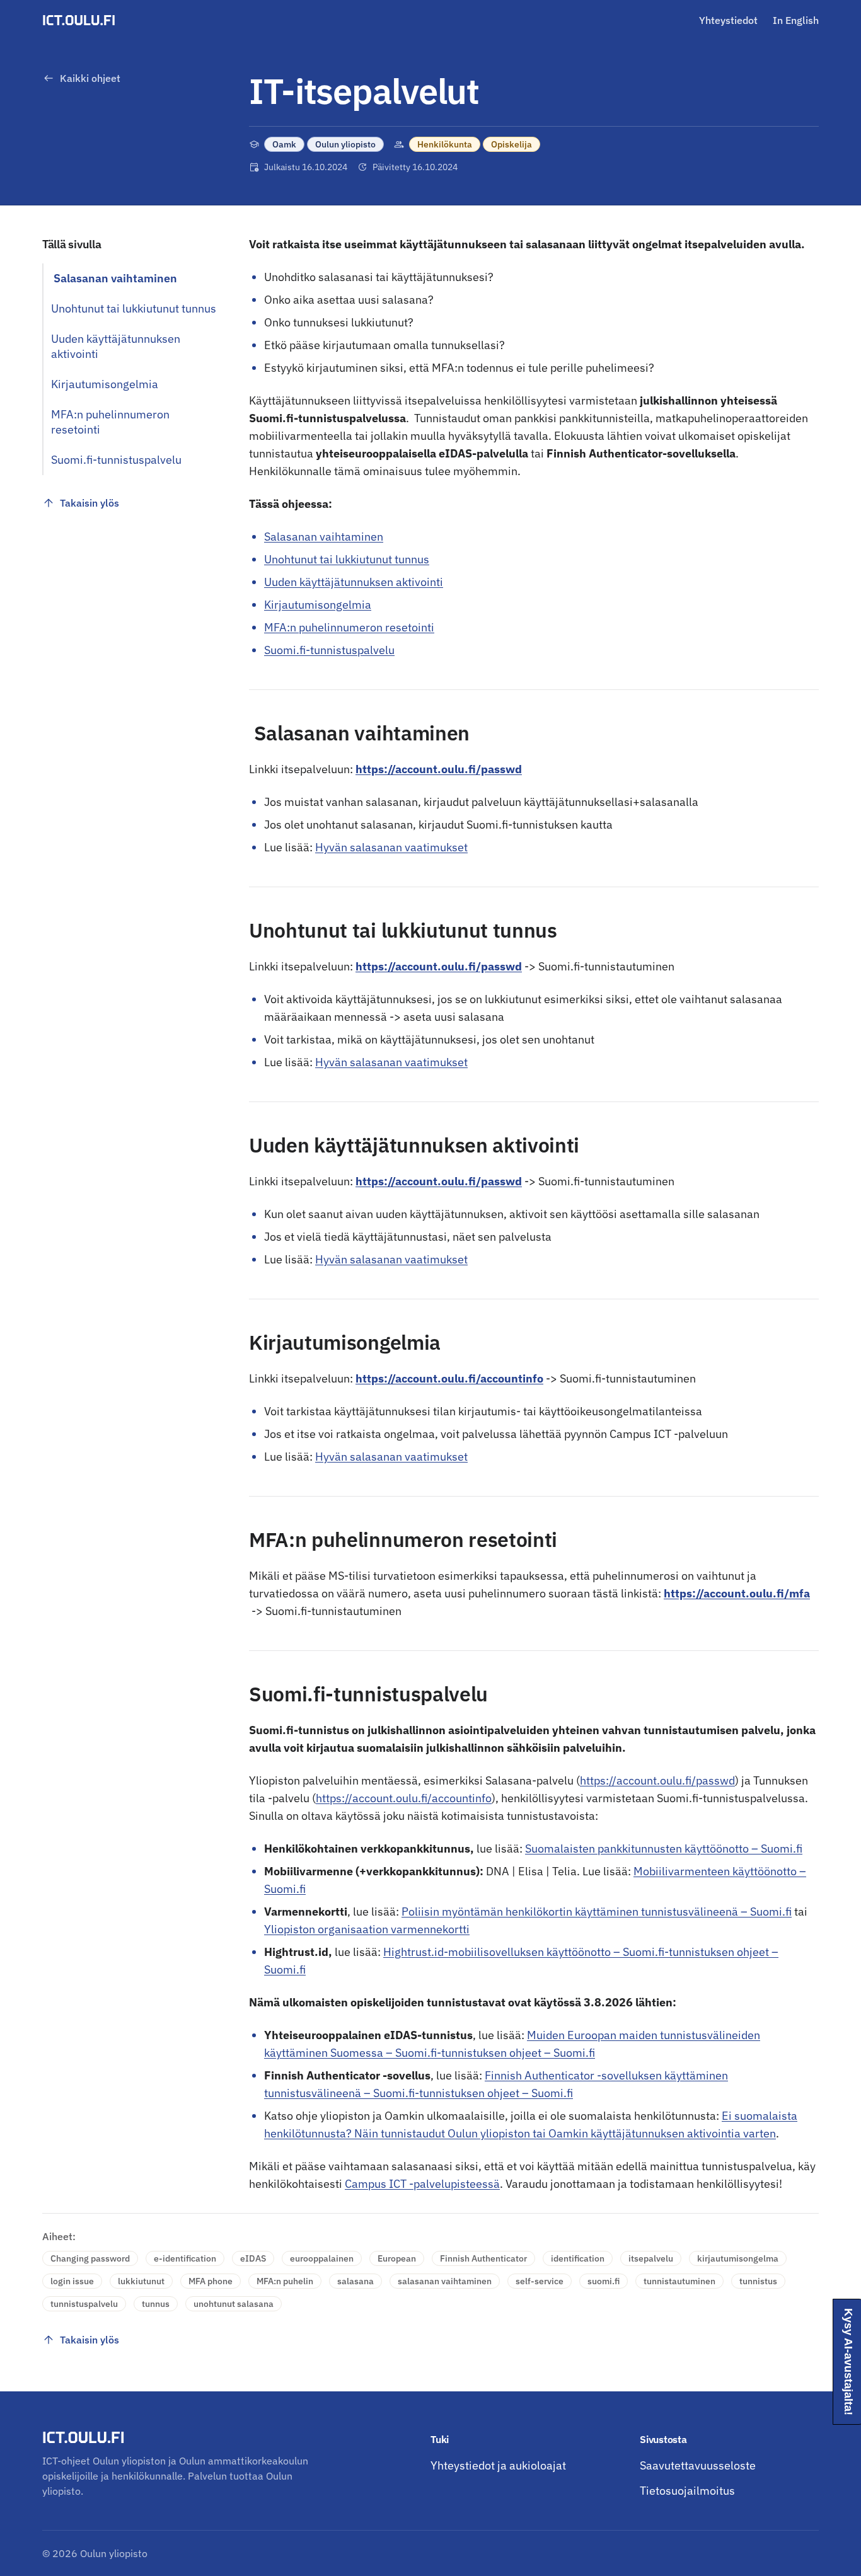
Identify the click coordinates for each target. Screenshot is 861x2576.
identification (578, 2258)
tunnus (156, 2304)
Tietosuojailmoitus (687, 2491)
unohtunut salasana (234, 2304)
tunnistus (758, 2281)
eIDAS (253, 2258)
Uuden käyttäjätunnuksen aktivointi (354, 582)
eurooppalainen (322, 2258)
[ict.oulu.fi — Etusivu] (81, 20)
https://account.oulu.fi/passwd (439, 1181)
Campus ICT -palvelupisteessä (422, 2184)
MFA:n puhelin (285, 2281)
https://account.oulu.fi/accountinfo (449, 1378)
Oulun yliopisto (345, 144)
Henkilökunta (445, 144)
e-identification (185, 2258)
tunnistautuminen (679, 2281)
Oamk (284, 144)
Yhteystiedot (728, 20)
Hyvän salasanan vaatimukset (391, 847)
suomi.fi (604, 2281)
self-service (540, 2281)
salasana (355, 2281)
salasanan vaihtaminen (445, 2281)
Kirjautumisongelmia (318, 605)
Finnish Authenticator (483, 2258)
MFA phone (211, 2281)
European (397, 2258)
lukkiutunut (141, 2281)
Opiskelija (511, 144)
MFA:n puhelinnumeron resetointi (349, 627)
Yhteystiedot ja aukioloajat (498, 2465)
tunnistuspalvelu (84, 2304)
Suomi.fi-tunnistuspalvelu (329, 650)
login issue (72, 2281)
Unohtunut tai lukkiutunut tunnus (347, 559)
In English (796, 20)
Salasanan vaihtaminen (324, 537)
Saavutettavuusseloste (698, 2465)
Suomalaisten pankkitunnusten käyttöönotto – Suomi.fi (664, 1849)
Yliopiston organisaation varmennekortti (367, 1929)
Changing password (90, 2258)
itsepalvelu (651, 2258)
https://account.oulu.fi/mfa (737, 1593)
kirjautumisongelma (738, 2258)
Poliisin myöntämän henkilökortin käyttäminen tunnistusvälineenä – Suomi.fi (597, 1912)
